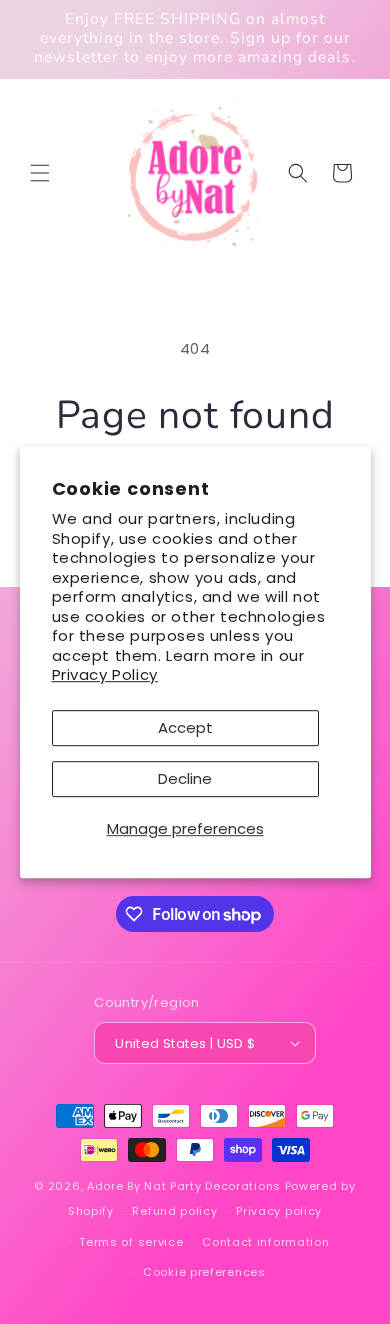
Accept (185, 727)
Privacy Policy (105, 674)
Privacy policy (279, 1211)
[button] (40, 173)
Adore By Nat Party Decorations (184, 1186)
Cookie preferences (204, 1272)
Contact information (265, 1242)
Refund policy (174, 1211)
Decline (185, 778)
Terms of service (131, 1242)
